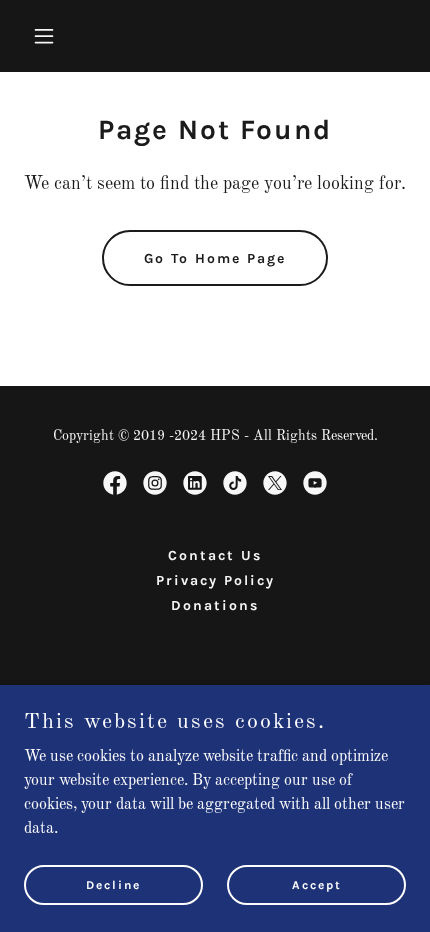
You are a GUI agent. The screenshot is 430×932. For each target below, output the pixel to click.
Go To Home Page (215, 258)
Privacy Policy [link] (215, 580)
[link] (115, 483)
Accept (317, 884)
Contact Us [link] (215, 555)
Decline (113, 884)
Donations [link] (215, 605)
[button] (52, 36)
